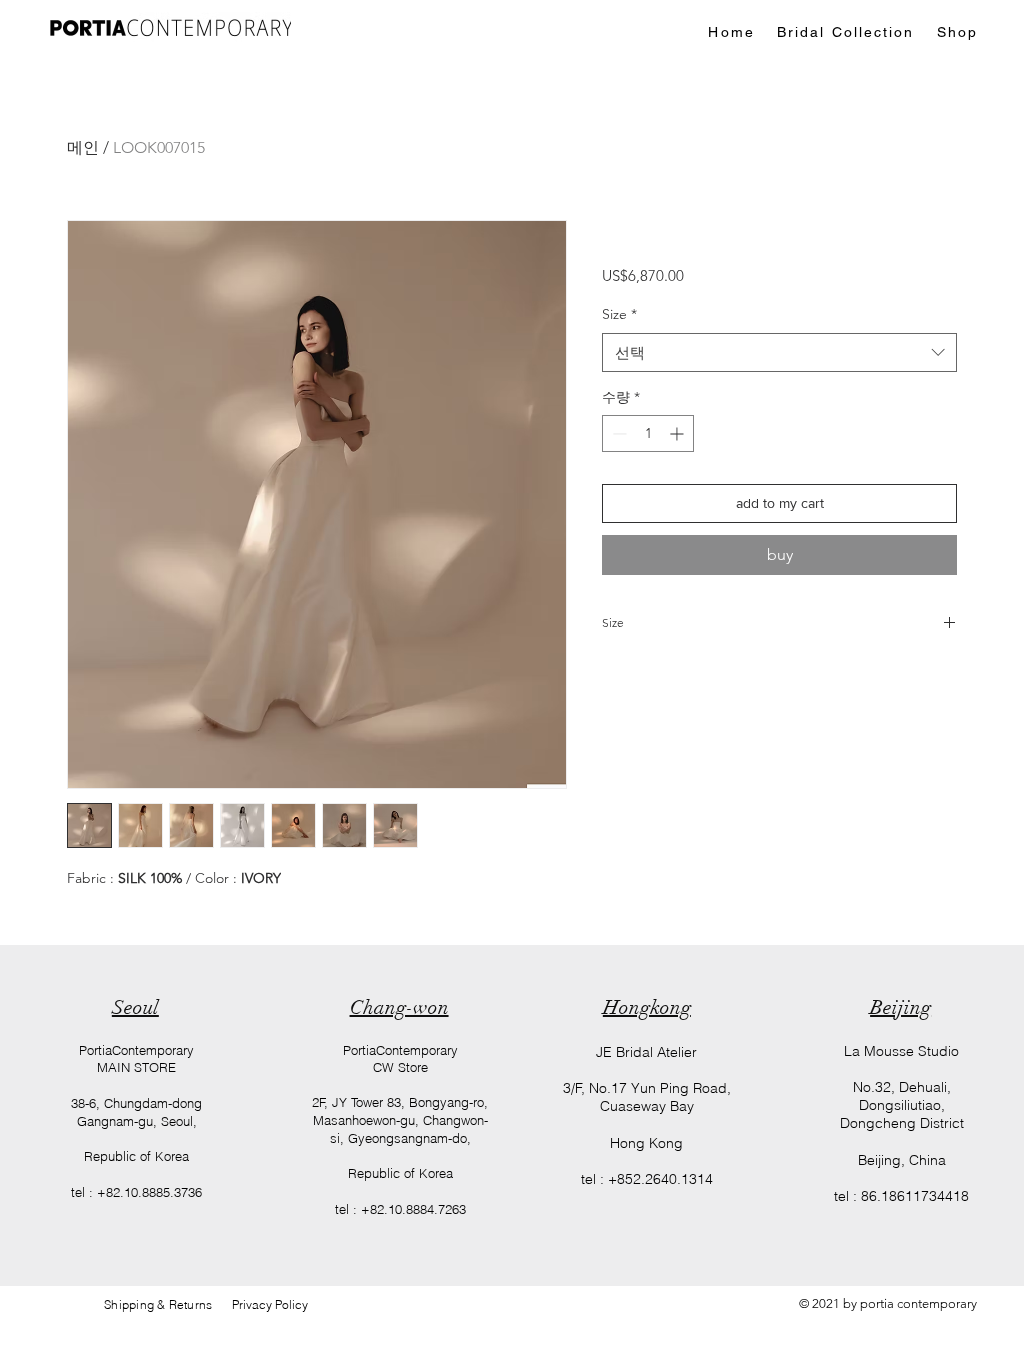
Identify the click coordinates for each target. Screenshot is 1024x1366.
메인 (83, 147)
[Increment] (678, 433)
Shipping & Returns (168, 1304)
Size (619, 314)
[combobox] (779, 352)
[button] (846, 32)
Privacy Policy (270, 1304)
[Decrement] (617, 433)
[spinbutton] (648, 433)
